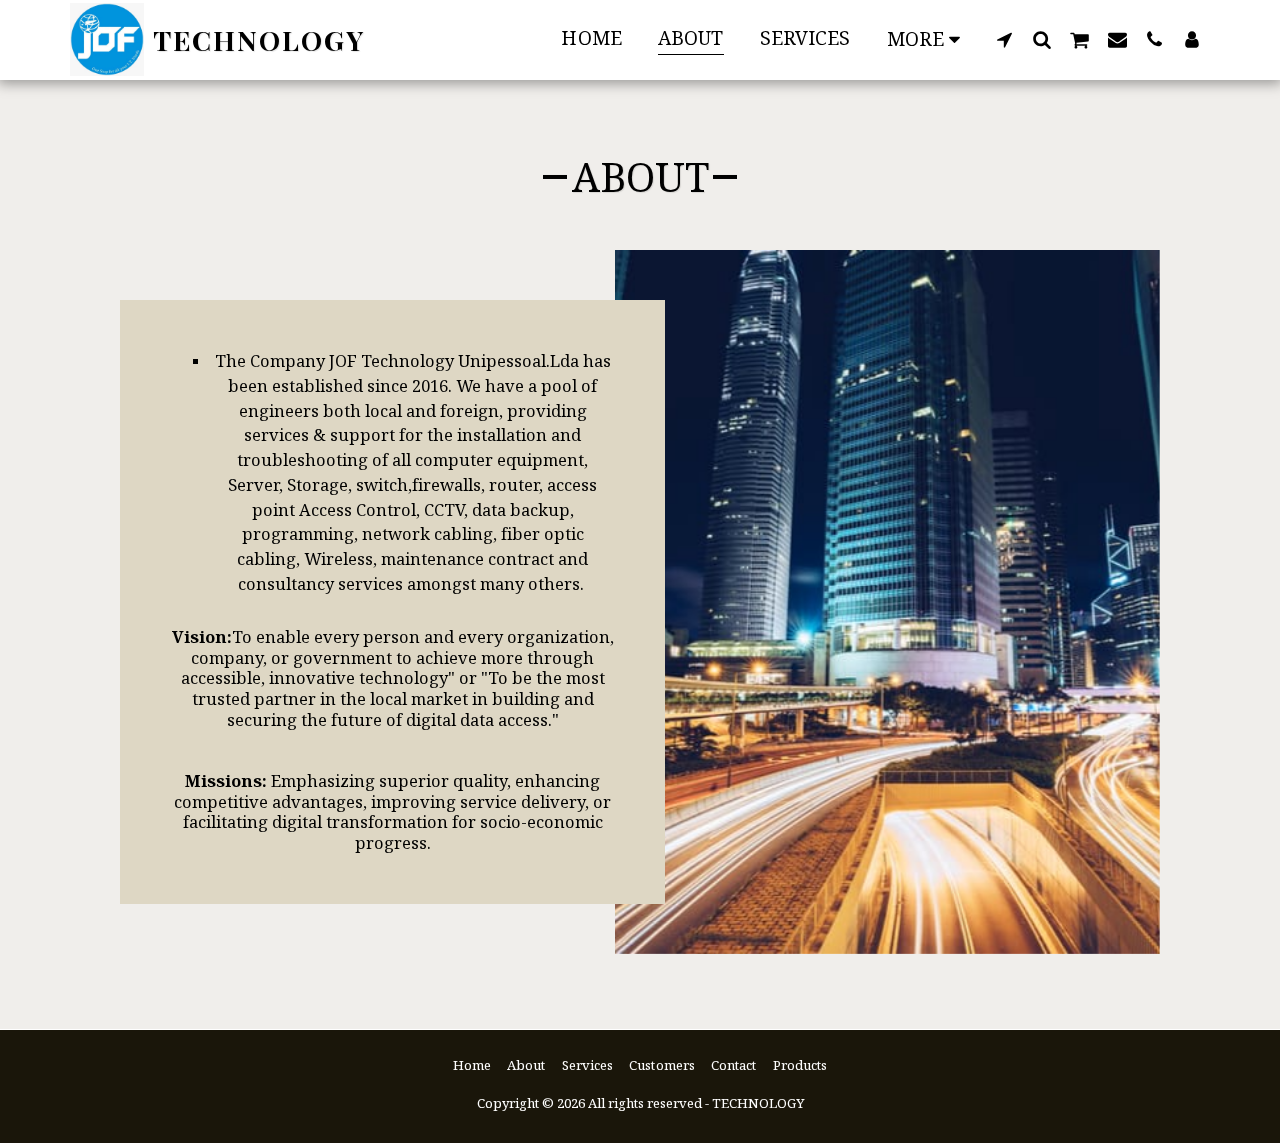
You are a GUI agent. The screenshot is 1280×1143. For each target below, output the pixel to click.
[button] (1004, 39)
